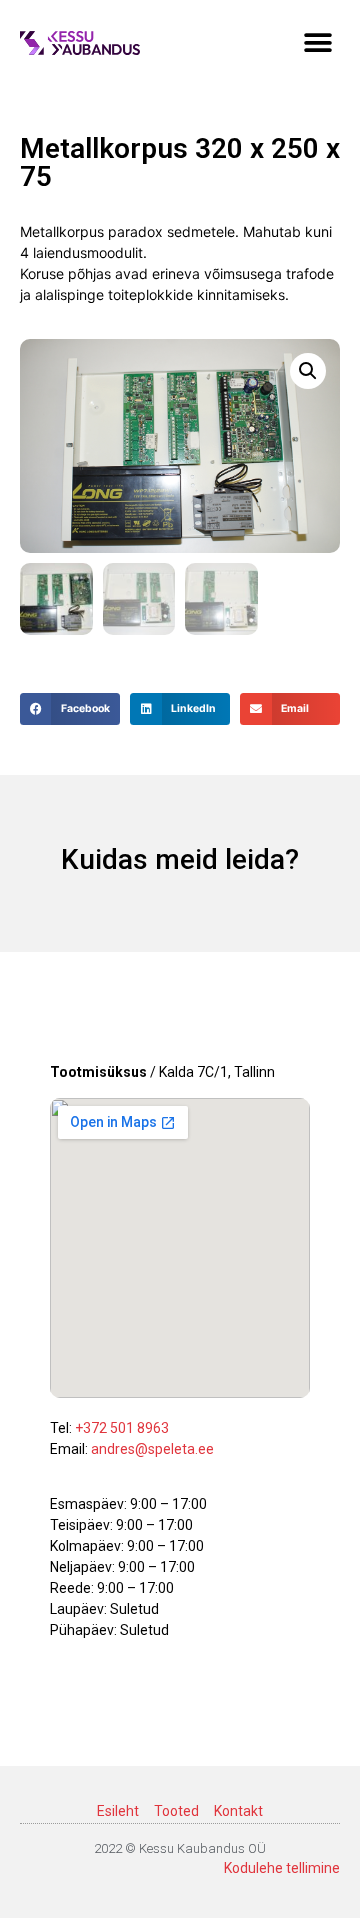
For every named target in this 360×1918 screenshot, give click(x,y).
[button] (317, 42)
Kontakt (238, 1811)
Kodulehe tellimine (282, 1868)
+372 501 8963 (122, 1428)
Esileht (118, 1811)
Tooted (176, 1811)
